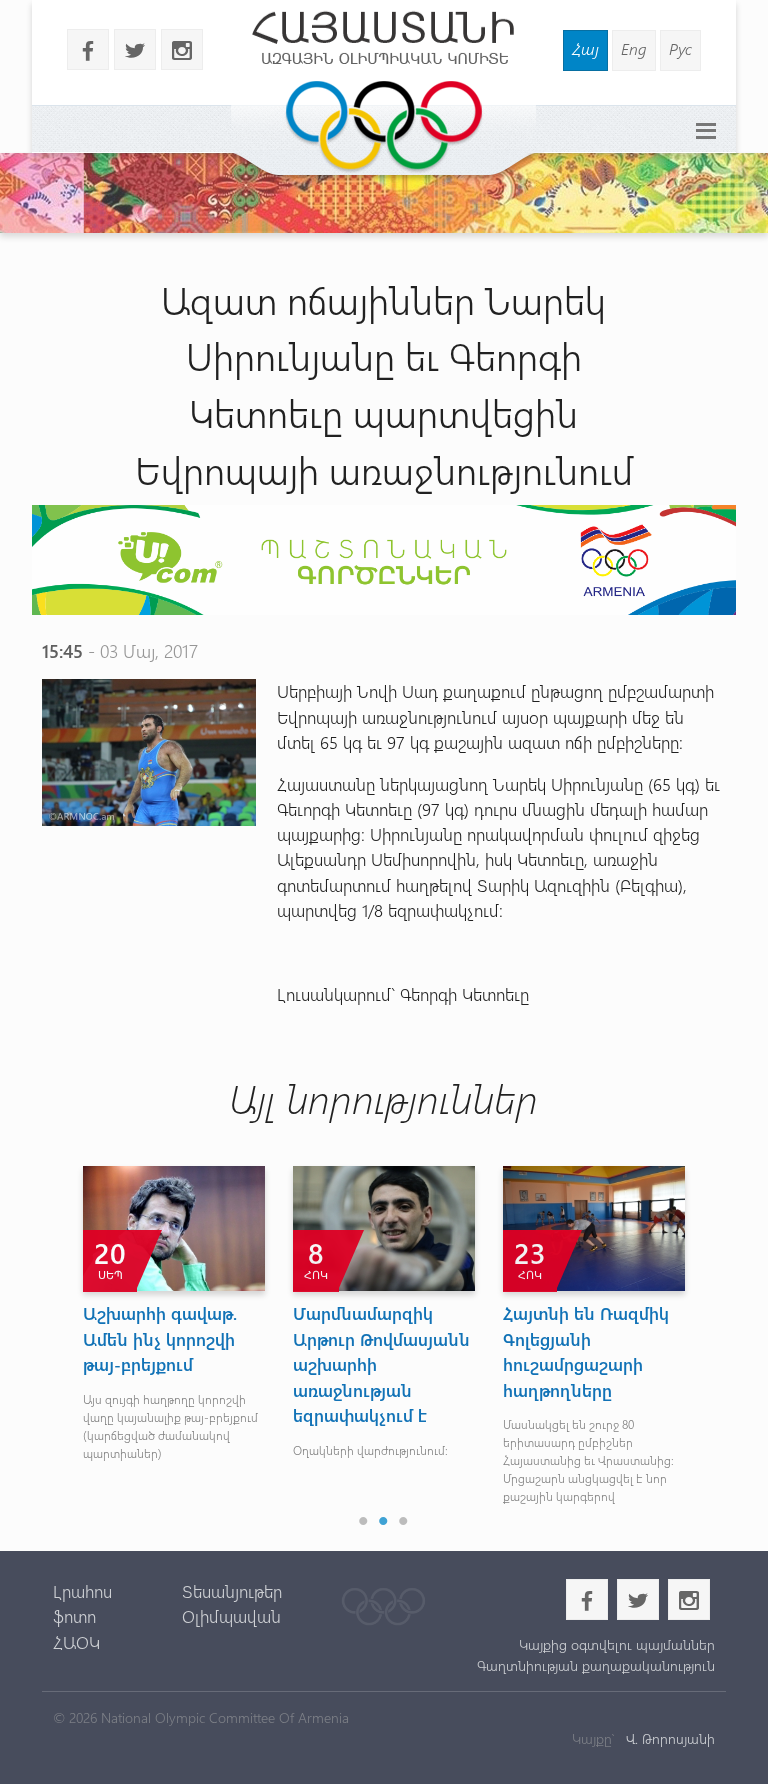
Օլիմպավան (231, 1616)
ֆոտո (74, 1616)
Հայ (585, 48)
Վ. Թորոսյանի (668, 1738)
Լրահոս (82, 1591)
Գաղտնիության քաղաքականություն (596, 1665)
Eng (634, 48)
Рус (680, 48)
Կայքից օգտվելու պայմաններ (617, 1644)
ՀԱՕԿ (76, 1642)
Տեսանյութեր (232, 1591)
